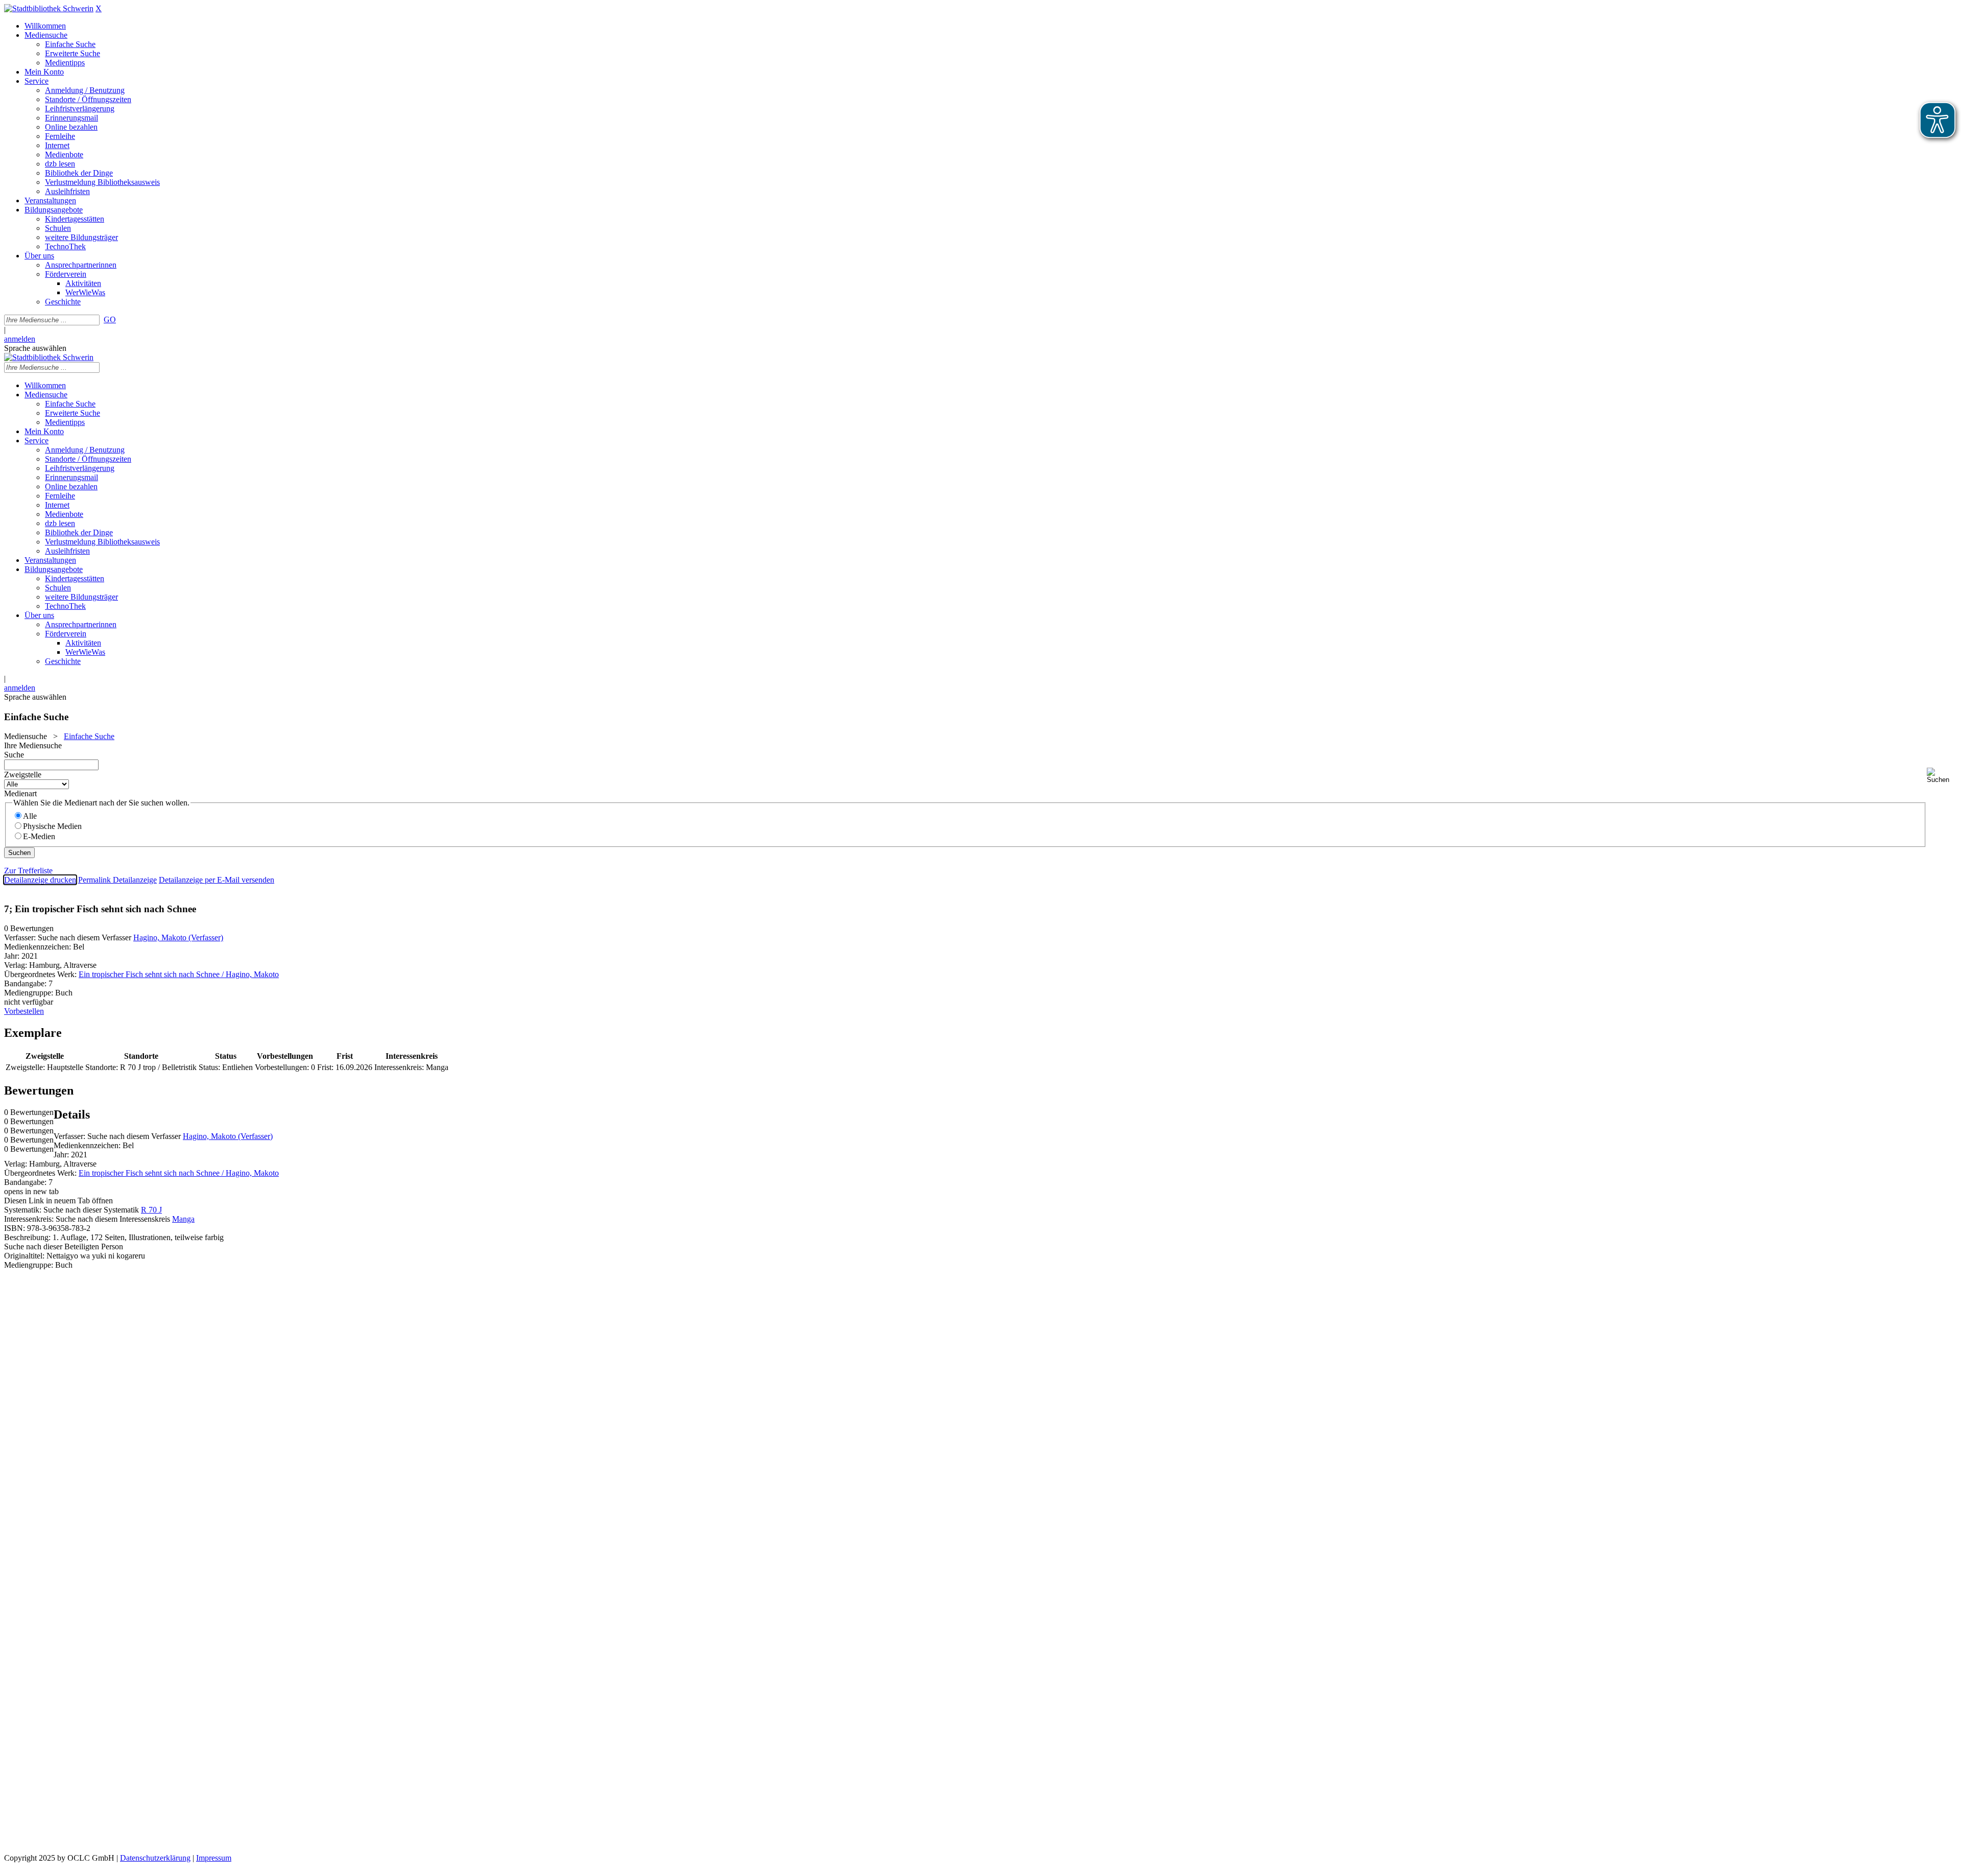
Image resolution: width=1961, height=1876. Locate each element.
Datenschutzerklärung (155, 1858)
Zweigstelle (23, 775)
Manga (183, 1219)
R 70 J (151, 1210)
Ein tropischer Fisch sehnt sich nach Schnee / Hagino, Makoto (179, 974)
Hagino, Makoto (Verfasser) (178, 937)
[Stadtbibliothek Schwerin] (49, 8)
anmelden (20, 339)
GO (110, 319)
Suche (14, 755)
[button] (1942, 776)
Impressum (214, 1858)
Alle (30, 816)
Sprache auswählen (35, 348)
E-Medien (39, 836)
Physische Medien (52, 826)
